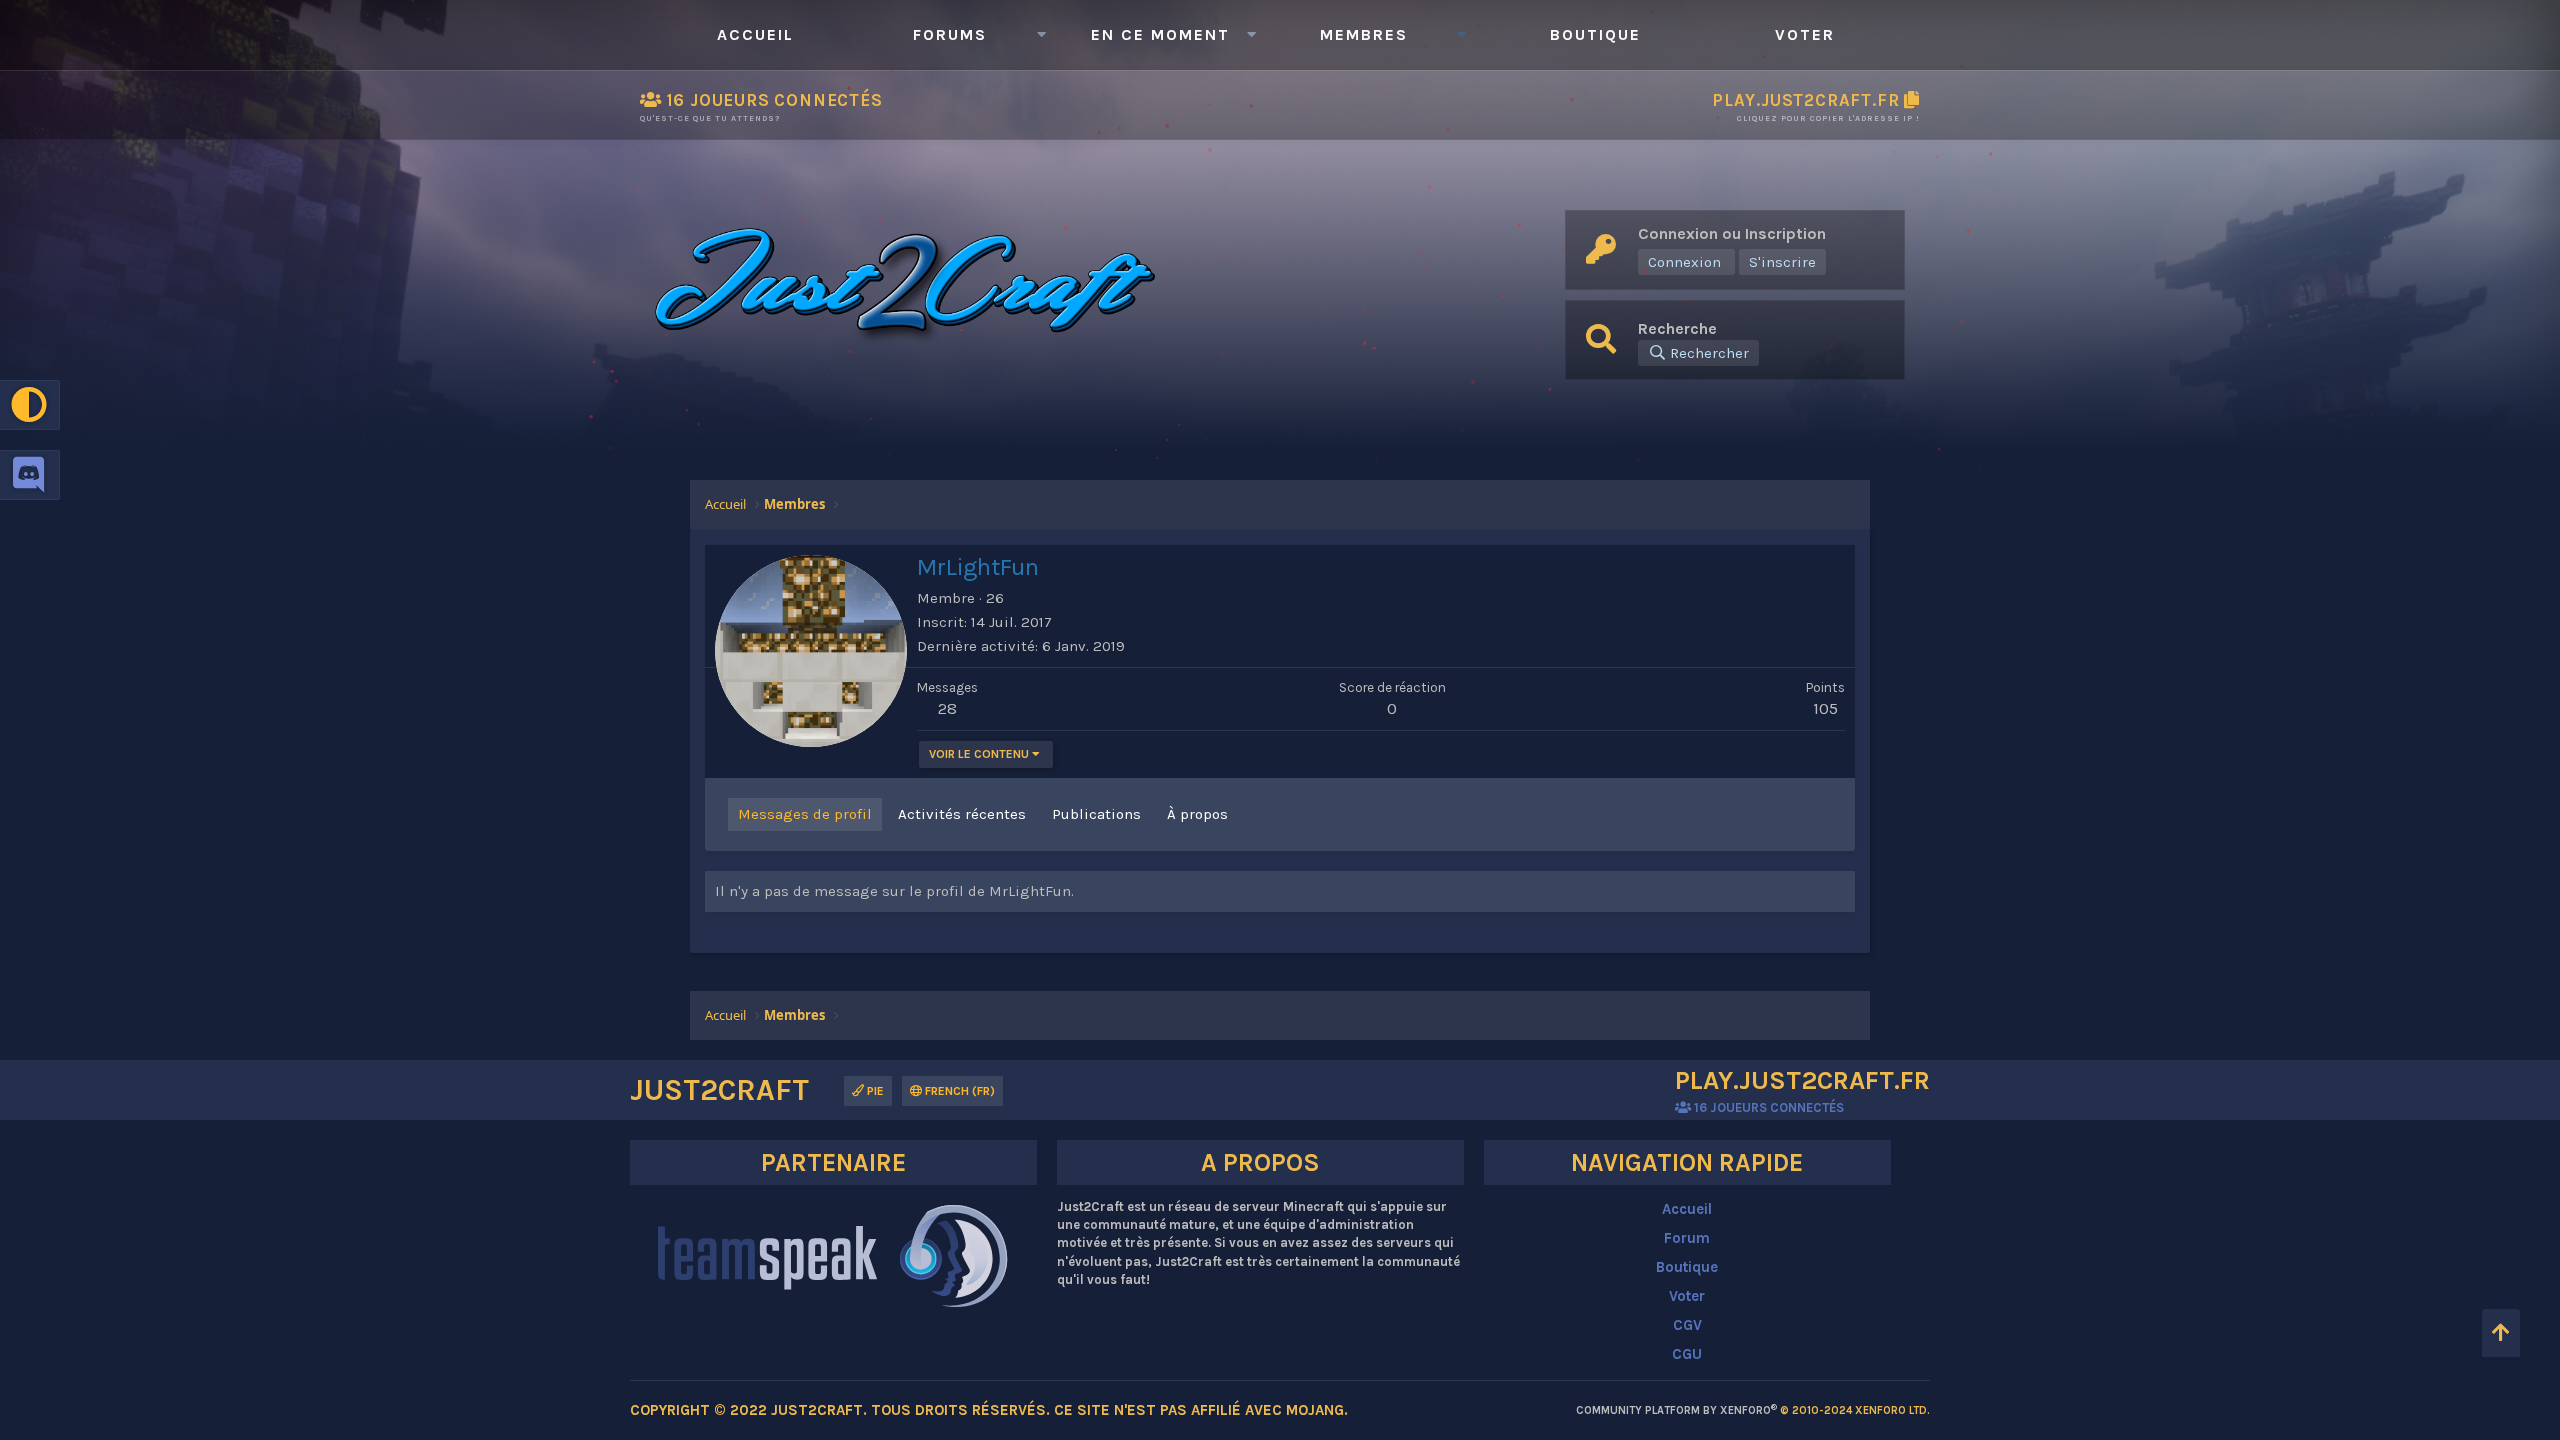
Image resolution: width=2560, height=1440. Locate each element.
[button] (1041, 35)
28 (947, 708)
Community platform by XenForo (1753, 1410)
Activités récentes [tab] (962, 814)
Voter (1805, 34)
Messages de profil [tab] (805, 814)
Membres (1364, 34)
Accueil (755, 34)
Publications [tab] (1096, 814)
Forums (950, 34)
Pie (874, 1091)
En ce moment (1160, 34)
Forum (1687, 1238)
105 (1825, 708)
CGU (1687, 1354)
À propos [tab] (1197, 814)
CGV (1687, 1325)
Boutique (1595, 34)
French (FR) (958, 1091)
